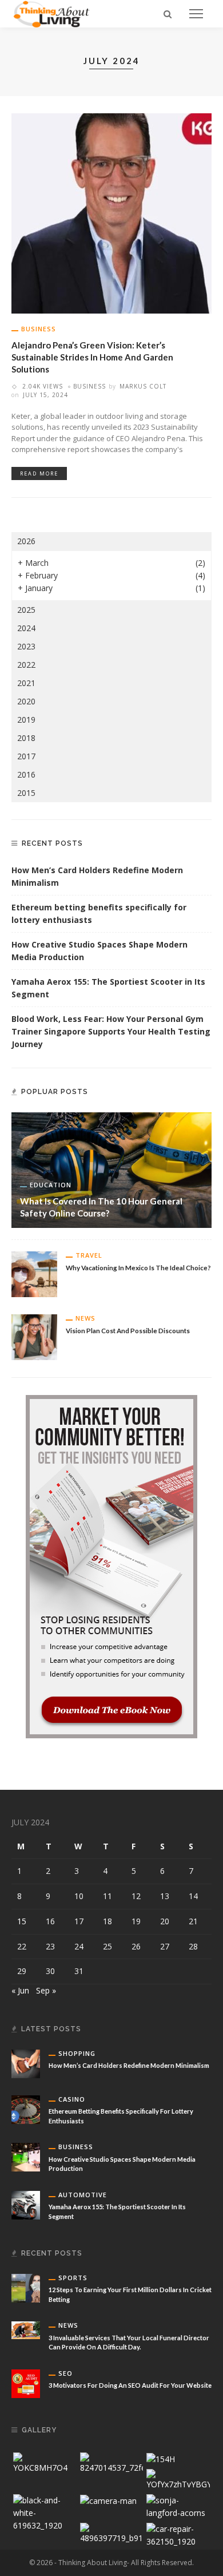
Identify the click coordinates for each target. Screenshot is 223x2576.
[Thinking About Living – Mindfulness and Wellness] (56, 13)
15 (22, 1921)
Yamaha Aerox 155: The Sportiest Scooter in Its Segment (108, 988)
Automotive (83, 2195)
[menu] (196, 14)
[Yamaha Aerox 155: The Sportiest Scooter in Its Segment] (26, 2204)
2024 (26, 628)
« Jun (20, 1990)
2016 (26, 774)
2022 (26, 665)
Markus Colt (143, 386)
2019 (26, 720)
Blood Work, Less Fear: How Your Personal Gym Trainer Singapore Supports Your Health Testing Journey (111, 1031)
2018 (26, 738)
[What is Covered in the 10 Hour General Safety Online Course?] (111, 1169)
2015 (26, 793)
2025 (26, 610)
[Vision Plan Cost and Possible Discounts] (34, 1336)
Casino (72, 2099)
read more (39, 473)
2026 (26, 541)
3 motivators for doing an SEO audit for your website (130, 2385)
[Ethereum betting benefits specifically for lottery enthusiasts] (26, 2109)
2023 (26, 646)
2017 (26, 756)
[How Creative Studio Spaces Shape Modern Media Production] (26, 2156)
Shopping (77, 2053)
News (85, 1318)
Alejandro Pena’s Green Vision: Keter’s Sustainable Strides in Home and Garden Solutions (92, 357)
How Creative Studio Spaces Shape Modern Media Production (99, 951)
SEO (65, 2373)
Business (39, 329)
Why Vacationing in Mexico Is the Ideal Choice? (138, 1267)
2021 (26, 683)
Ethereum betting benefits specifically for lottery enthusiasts (99, 914)
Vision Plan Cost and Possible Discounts (128, 1330)
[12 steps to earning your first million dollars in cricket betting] (26, 2287)
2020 (26, 701)
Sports (73, 2278)
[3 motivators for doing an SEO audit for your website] (26, 2382)
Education (51, 1185)
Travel (89, 1255)
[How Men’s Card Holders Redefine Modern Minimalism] (26, 2063)
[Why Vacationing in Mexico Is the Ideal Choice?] (34, 1273)
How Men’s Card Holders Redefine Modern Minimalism (97, 876)
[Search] (168, 14)
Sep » (46, 1990)
